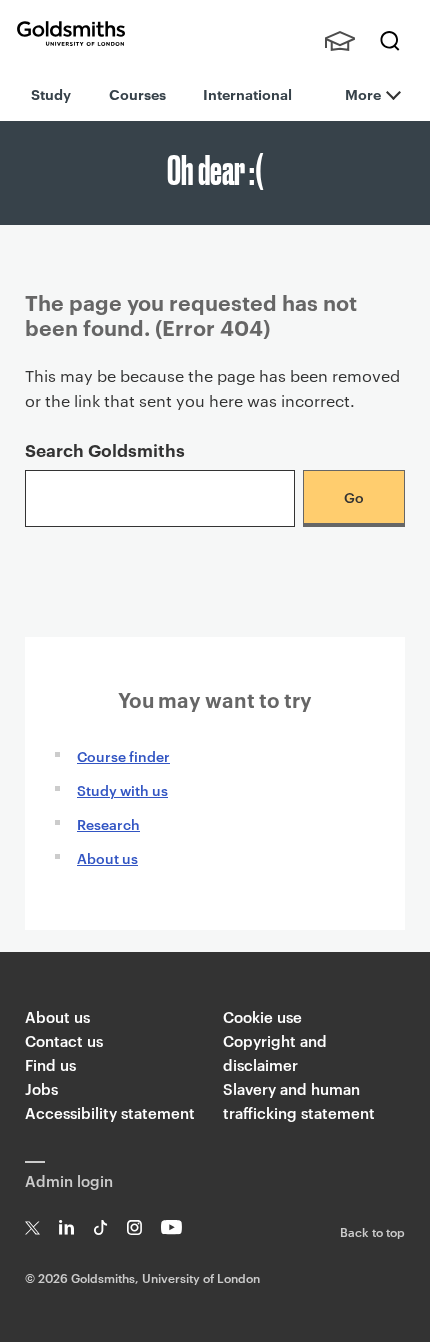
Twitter (32, 1227)
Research (108, 823)
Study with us (122, 789)
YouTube (171, 1227)
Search (390, 41)
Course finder (123, 755)
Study (51, 93)
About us (107, 857)
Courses (137, 93)
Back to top (372, 1231)
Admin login (69, 1180)
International (247, 93)
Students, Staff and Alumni (340, 41)
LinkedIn (66, 1227)
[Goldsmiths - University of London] (71, 33)
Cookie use (262, 1016)
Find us (50, 1064)
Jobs (41, 1088)
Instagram (134, 1227)
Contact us (64, 1040)
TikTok (100, 1227)
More (363, 93)
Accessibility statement (110, 1112)
